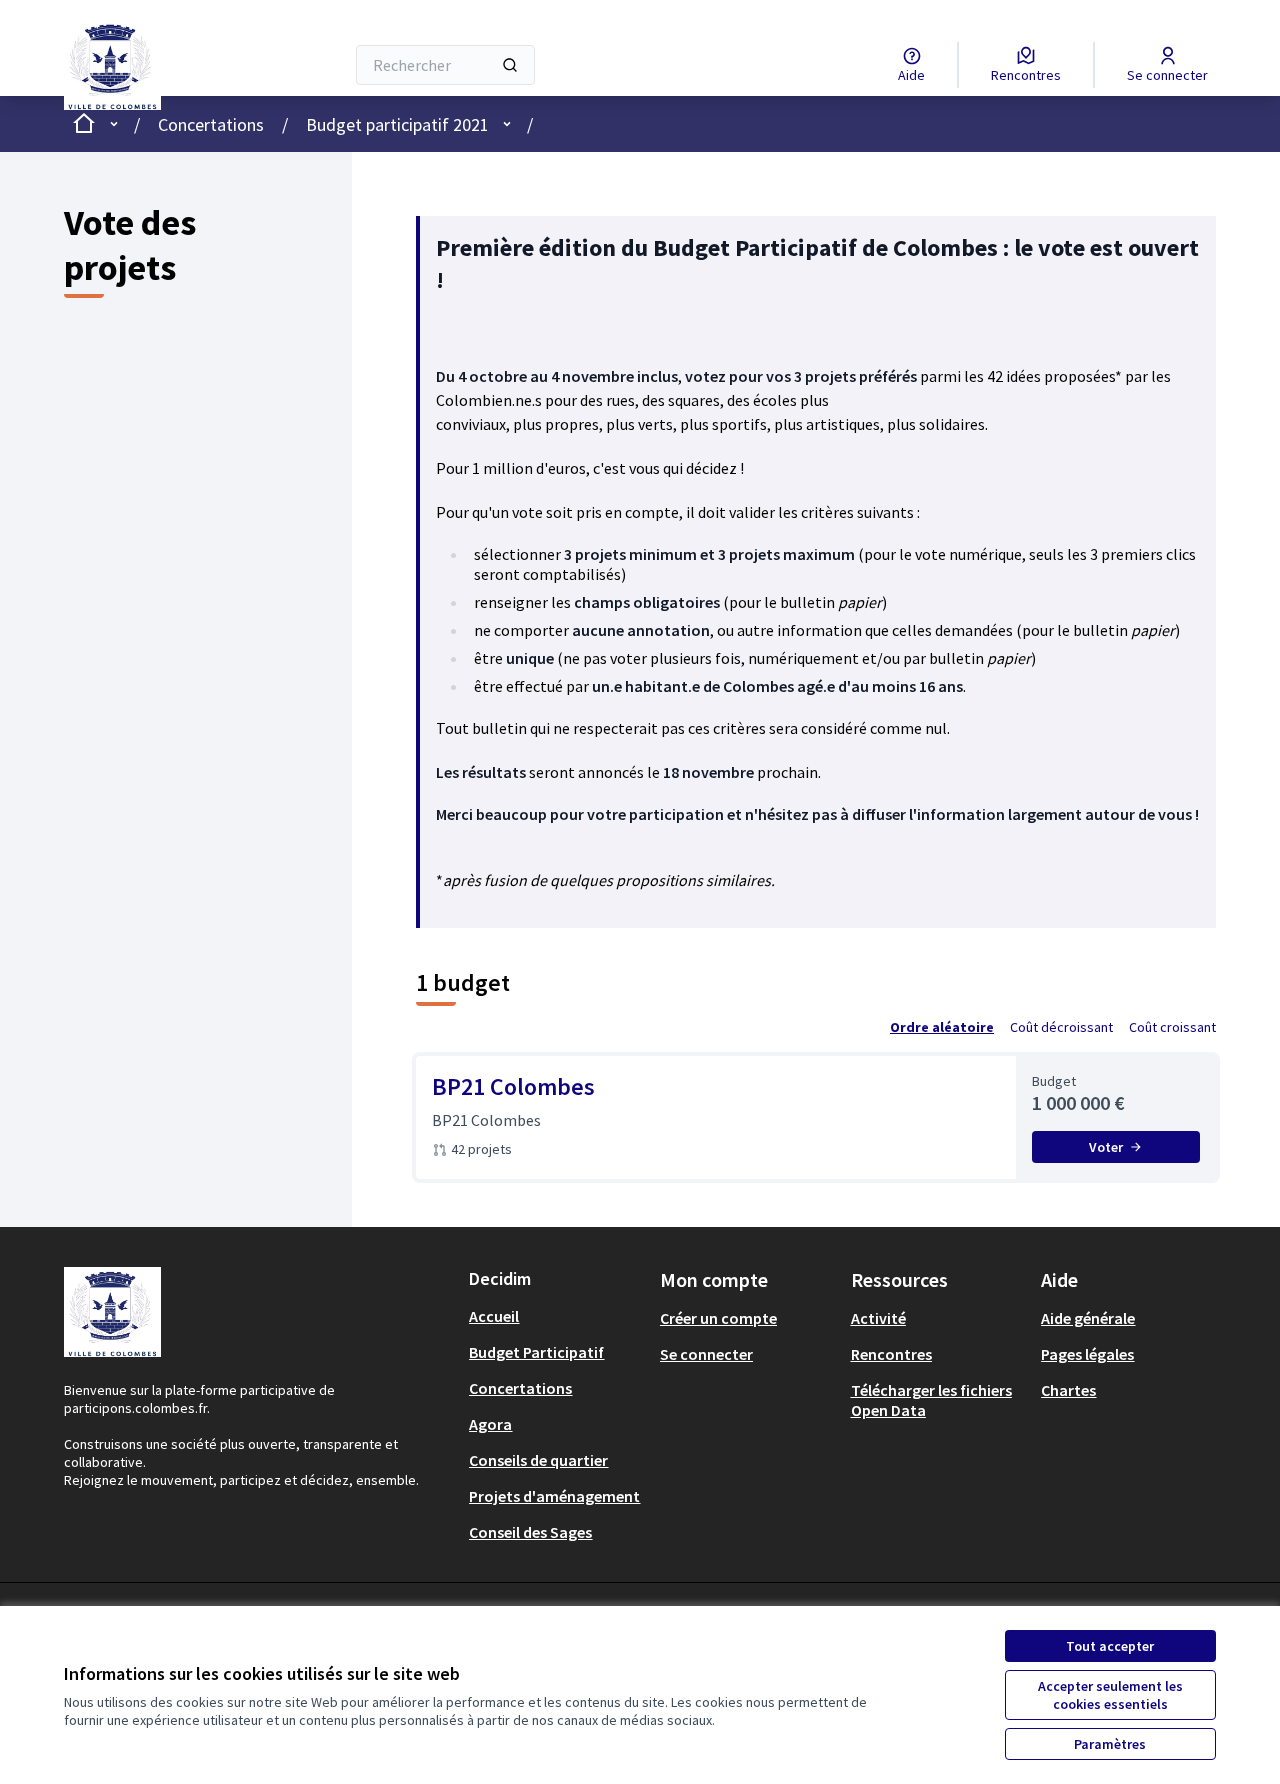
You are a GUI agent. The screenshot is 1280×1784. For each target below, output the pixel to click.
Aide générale (1088, 1318)
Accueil (494, 1316)
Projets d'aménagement (554, 1496)
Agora (490, 1424)
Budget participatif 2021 (397, 124)
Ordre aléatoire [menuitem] (942, 1027)
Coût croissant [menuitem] (1172, 1027)
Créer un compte (718, 1318)
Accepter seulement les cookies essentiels (1110, 1695)
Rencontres (891, 1354)
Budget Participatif (536, 1352)
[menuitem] (556, 1316)
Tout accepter (1110, 1646)
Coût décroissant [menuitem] (1061, 1027)
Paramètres (1110, 1744)
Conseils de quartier (538, 1460)
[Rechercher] (510, 65)
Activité (878, 1318)
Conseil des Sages (530, 1532)
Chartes (1068, 1390)
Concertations (211, 124)
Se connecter (706, 1354)
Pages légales (1087, 1354)
